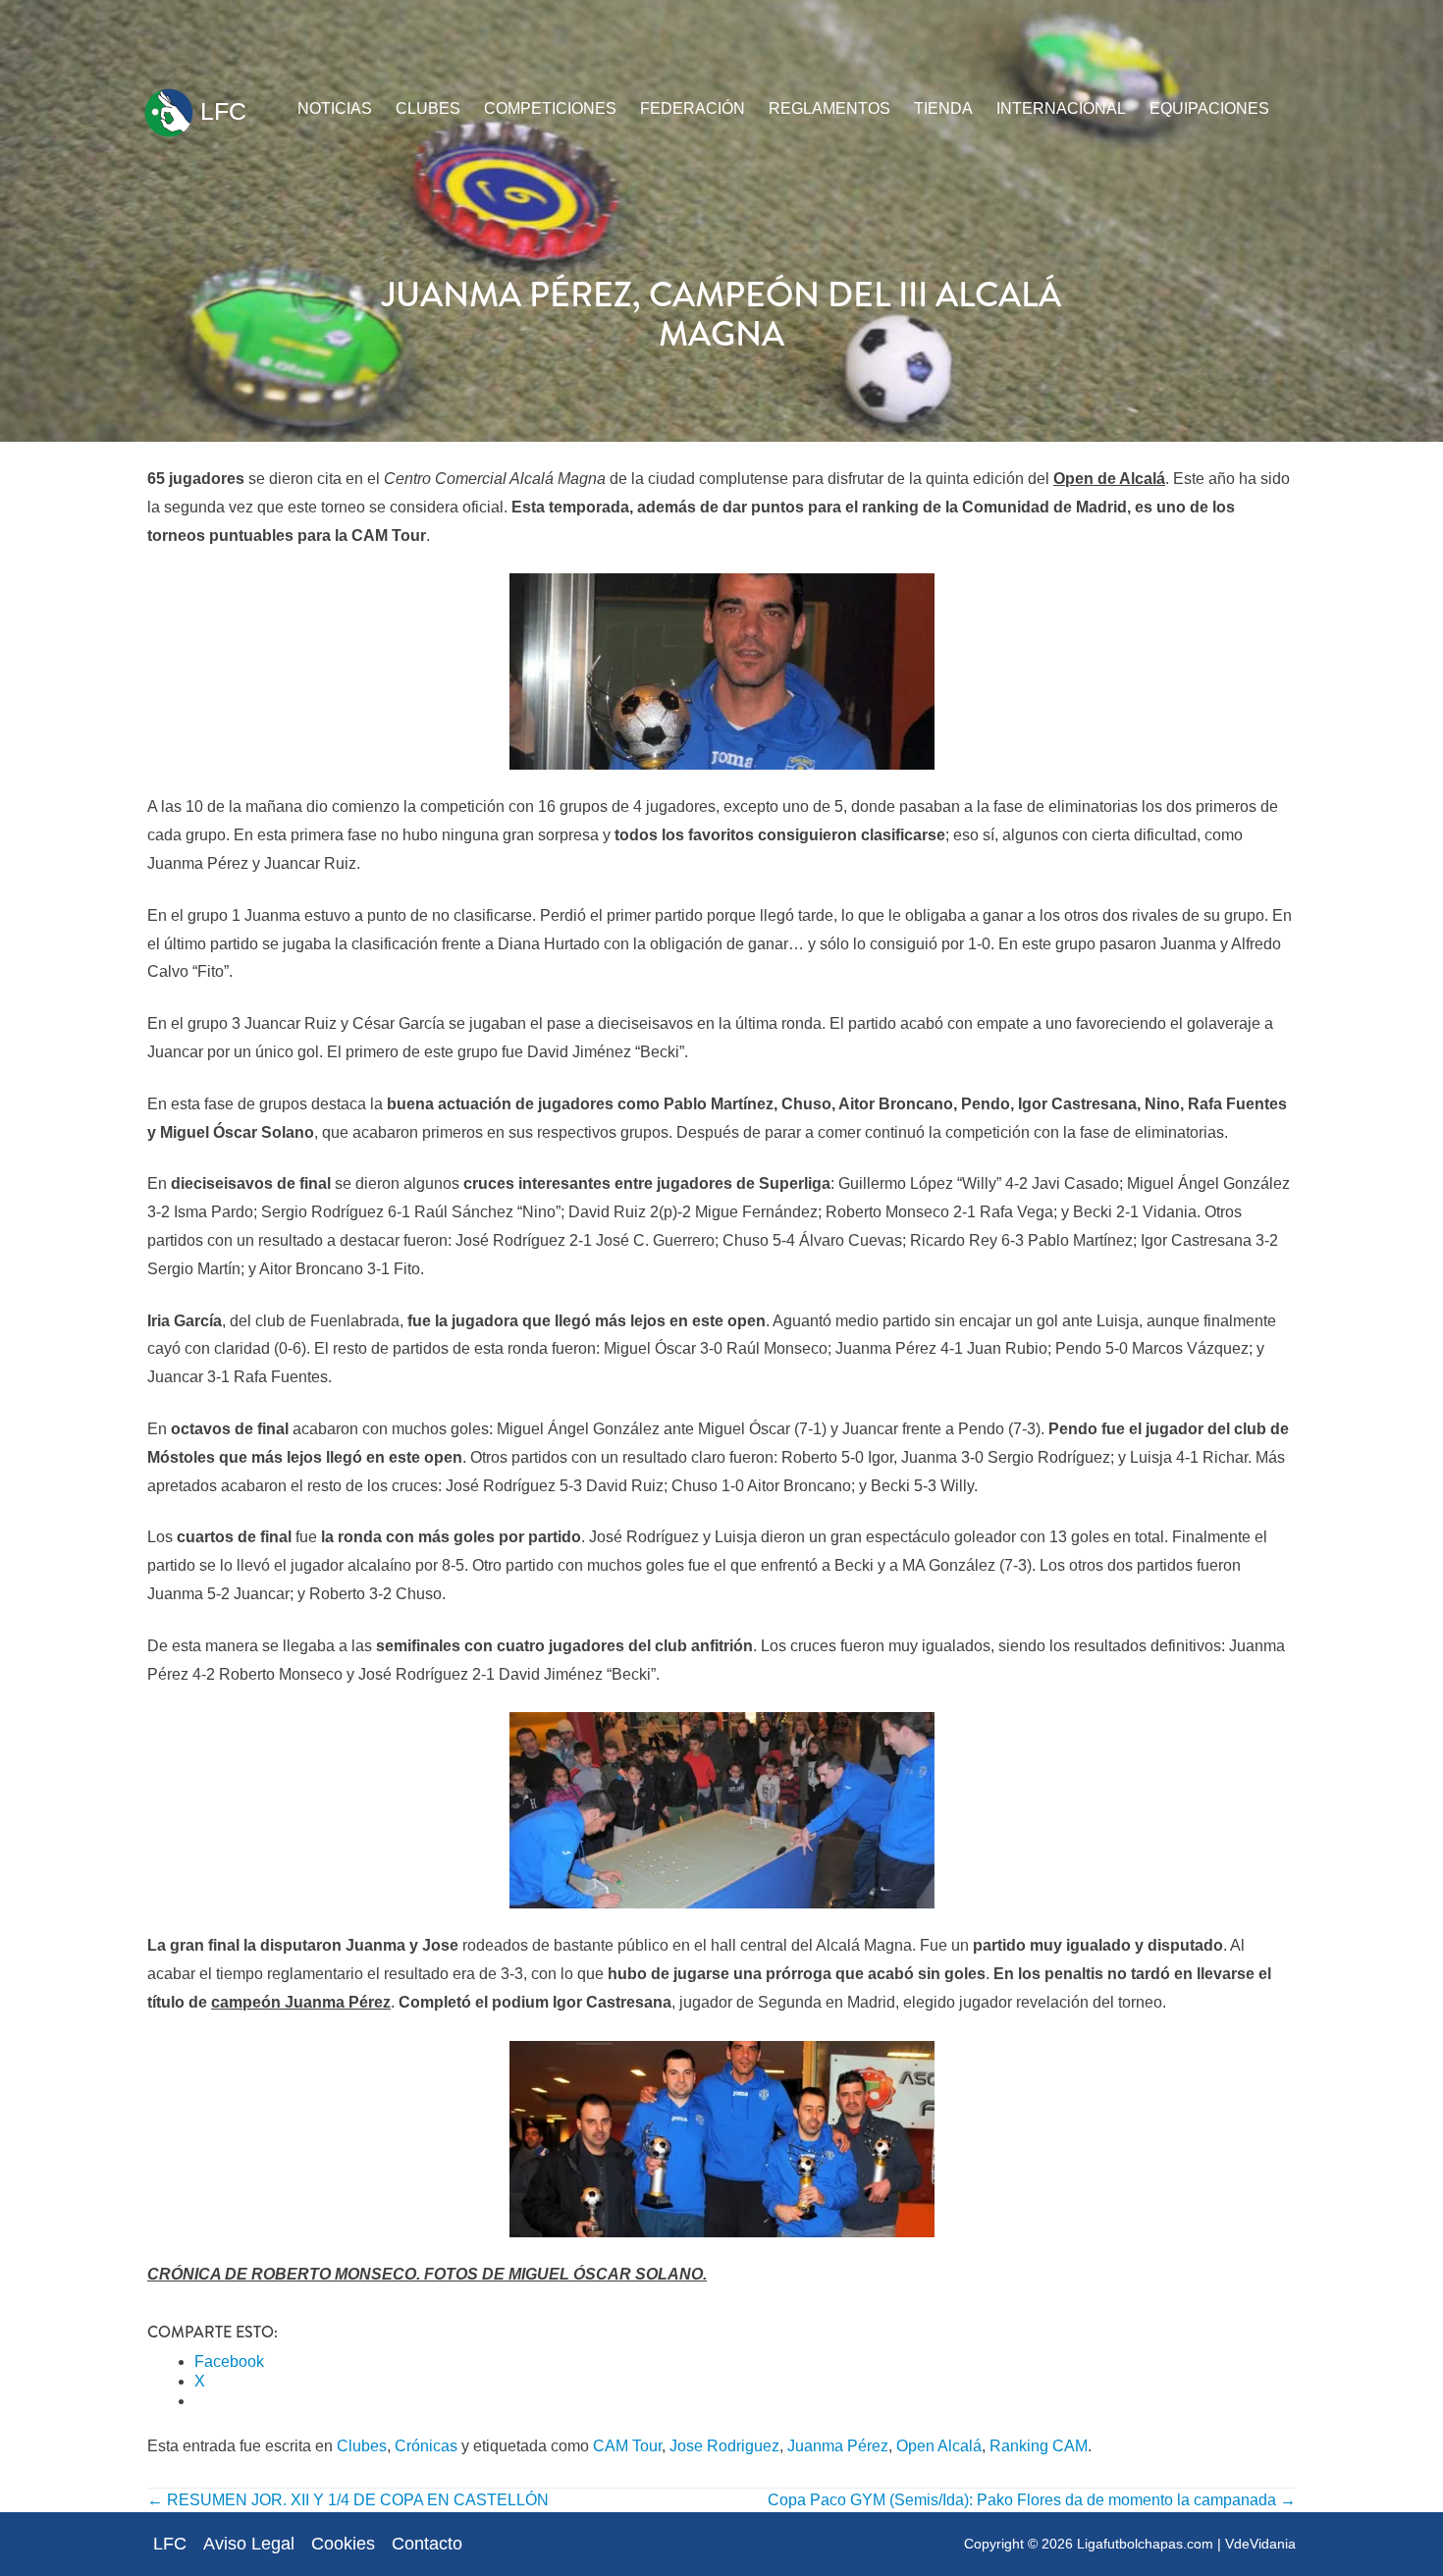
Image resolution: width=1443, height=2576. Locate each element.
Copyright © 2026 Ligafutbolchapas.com (1089, 2544)
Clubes (428, 108)
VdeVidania (1260, 2544)
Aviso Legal (249, 2544)
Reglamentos (829, 108)
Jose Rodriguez (724, 2446)
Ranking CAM (1039, 2446)
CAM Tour (627, 2446)
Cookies (343, 2544)
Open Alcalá (939, 2446)
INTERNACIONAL (1061, 108)
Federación (693, 108)
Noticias (335, 108)
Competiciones (550, 108)
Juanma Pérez (838, 2446)
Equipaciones (1209, 108)
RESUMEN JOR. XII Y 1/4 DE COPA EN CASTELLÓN (348, 2500)
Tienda (943, 108)
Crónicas (426, 2446)
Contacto (427, 2544)
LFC (220, 111)
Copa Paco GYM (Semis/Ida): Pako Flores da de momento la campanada (1032, 2500)
